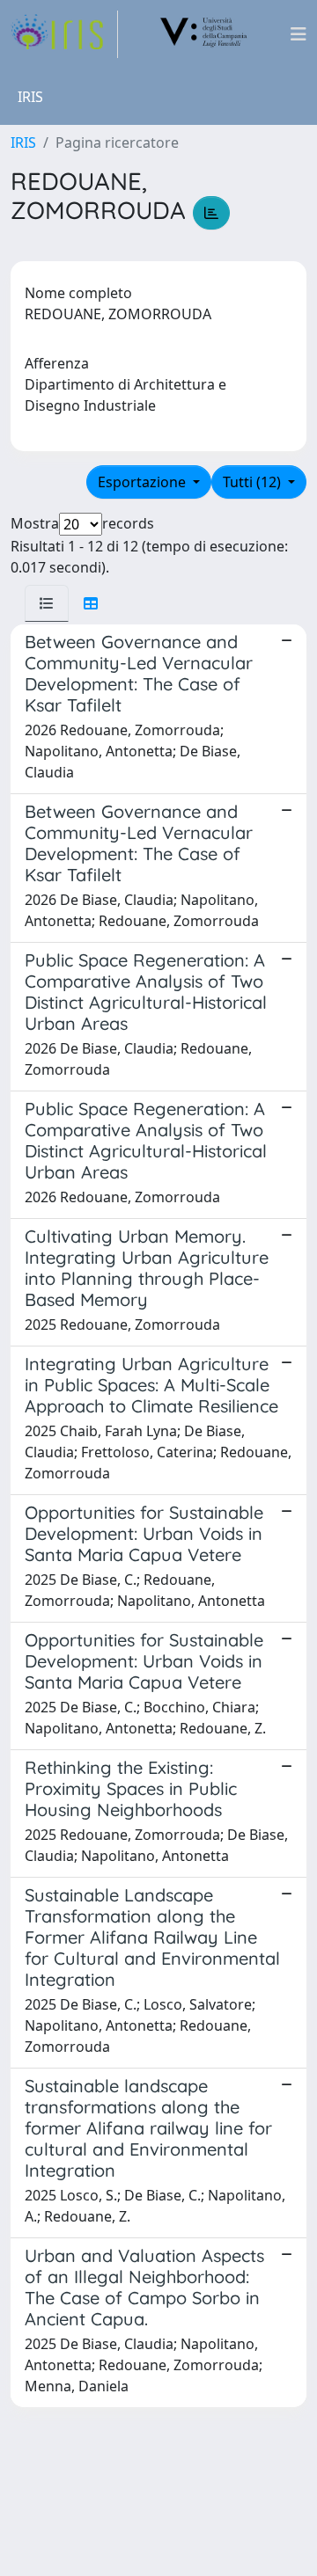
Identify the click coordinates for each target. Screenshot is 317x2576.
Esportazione (144, 482)
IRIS (23, 142)
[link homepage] (64, 34)
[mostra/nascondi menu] (299, 34)
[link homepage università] (204, 34)
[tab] (47, 603)
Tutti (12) (254, 482)
